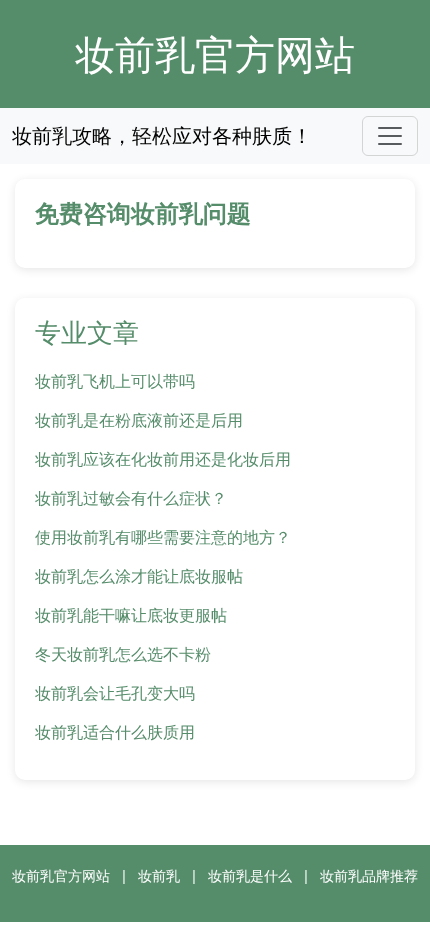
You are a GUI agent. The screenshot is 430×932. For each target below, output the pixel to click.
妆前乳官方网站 (215, 53)
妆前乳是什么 (250, 875)
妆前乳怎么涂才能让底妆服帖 (139, 576)
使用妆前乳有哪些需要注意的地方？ (163, 537)
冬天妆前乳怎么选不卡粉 (123, 654)
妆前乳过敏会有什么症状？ (131, 498)
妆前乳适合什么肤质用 (115, 732)
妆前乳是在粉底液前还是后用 (139, 420)
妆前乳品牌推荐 (369, 875)
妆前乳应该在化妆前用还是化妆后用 (163, 459)
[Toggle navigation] (390, 136)
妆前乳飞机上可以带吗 (115, 381)
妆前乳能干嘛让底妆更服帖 (131, 615)
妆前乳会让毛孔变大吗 (115, 693)
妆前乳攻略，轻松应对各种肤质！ (162, 135)
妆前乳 (159, 875)
